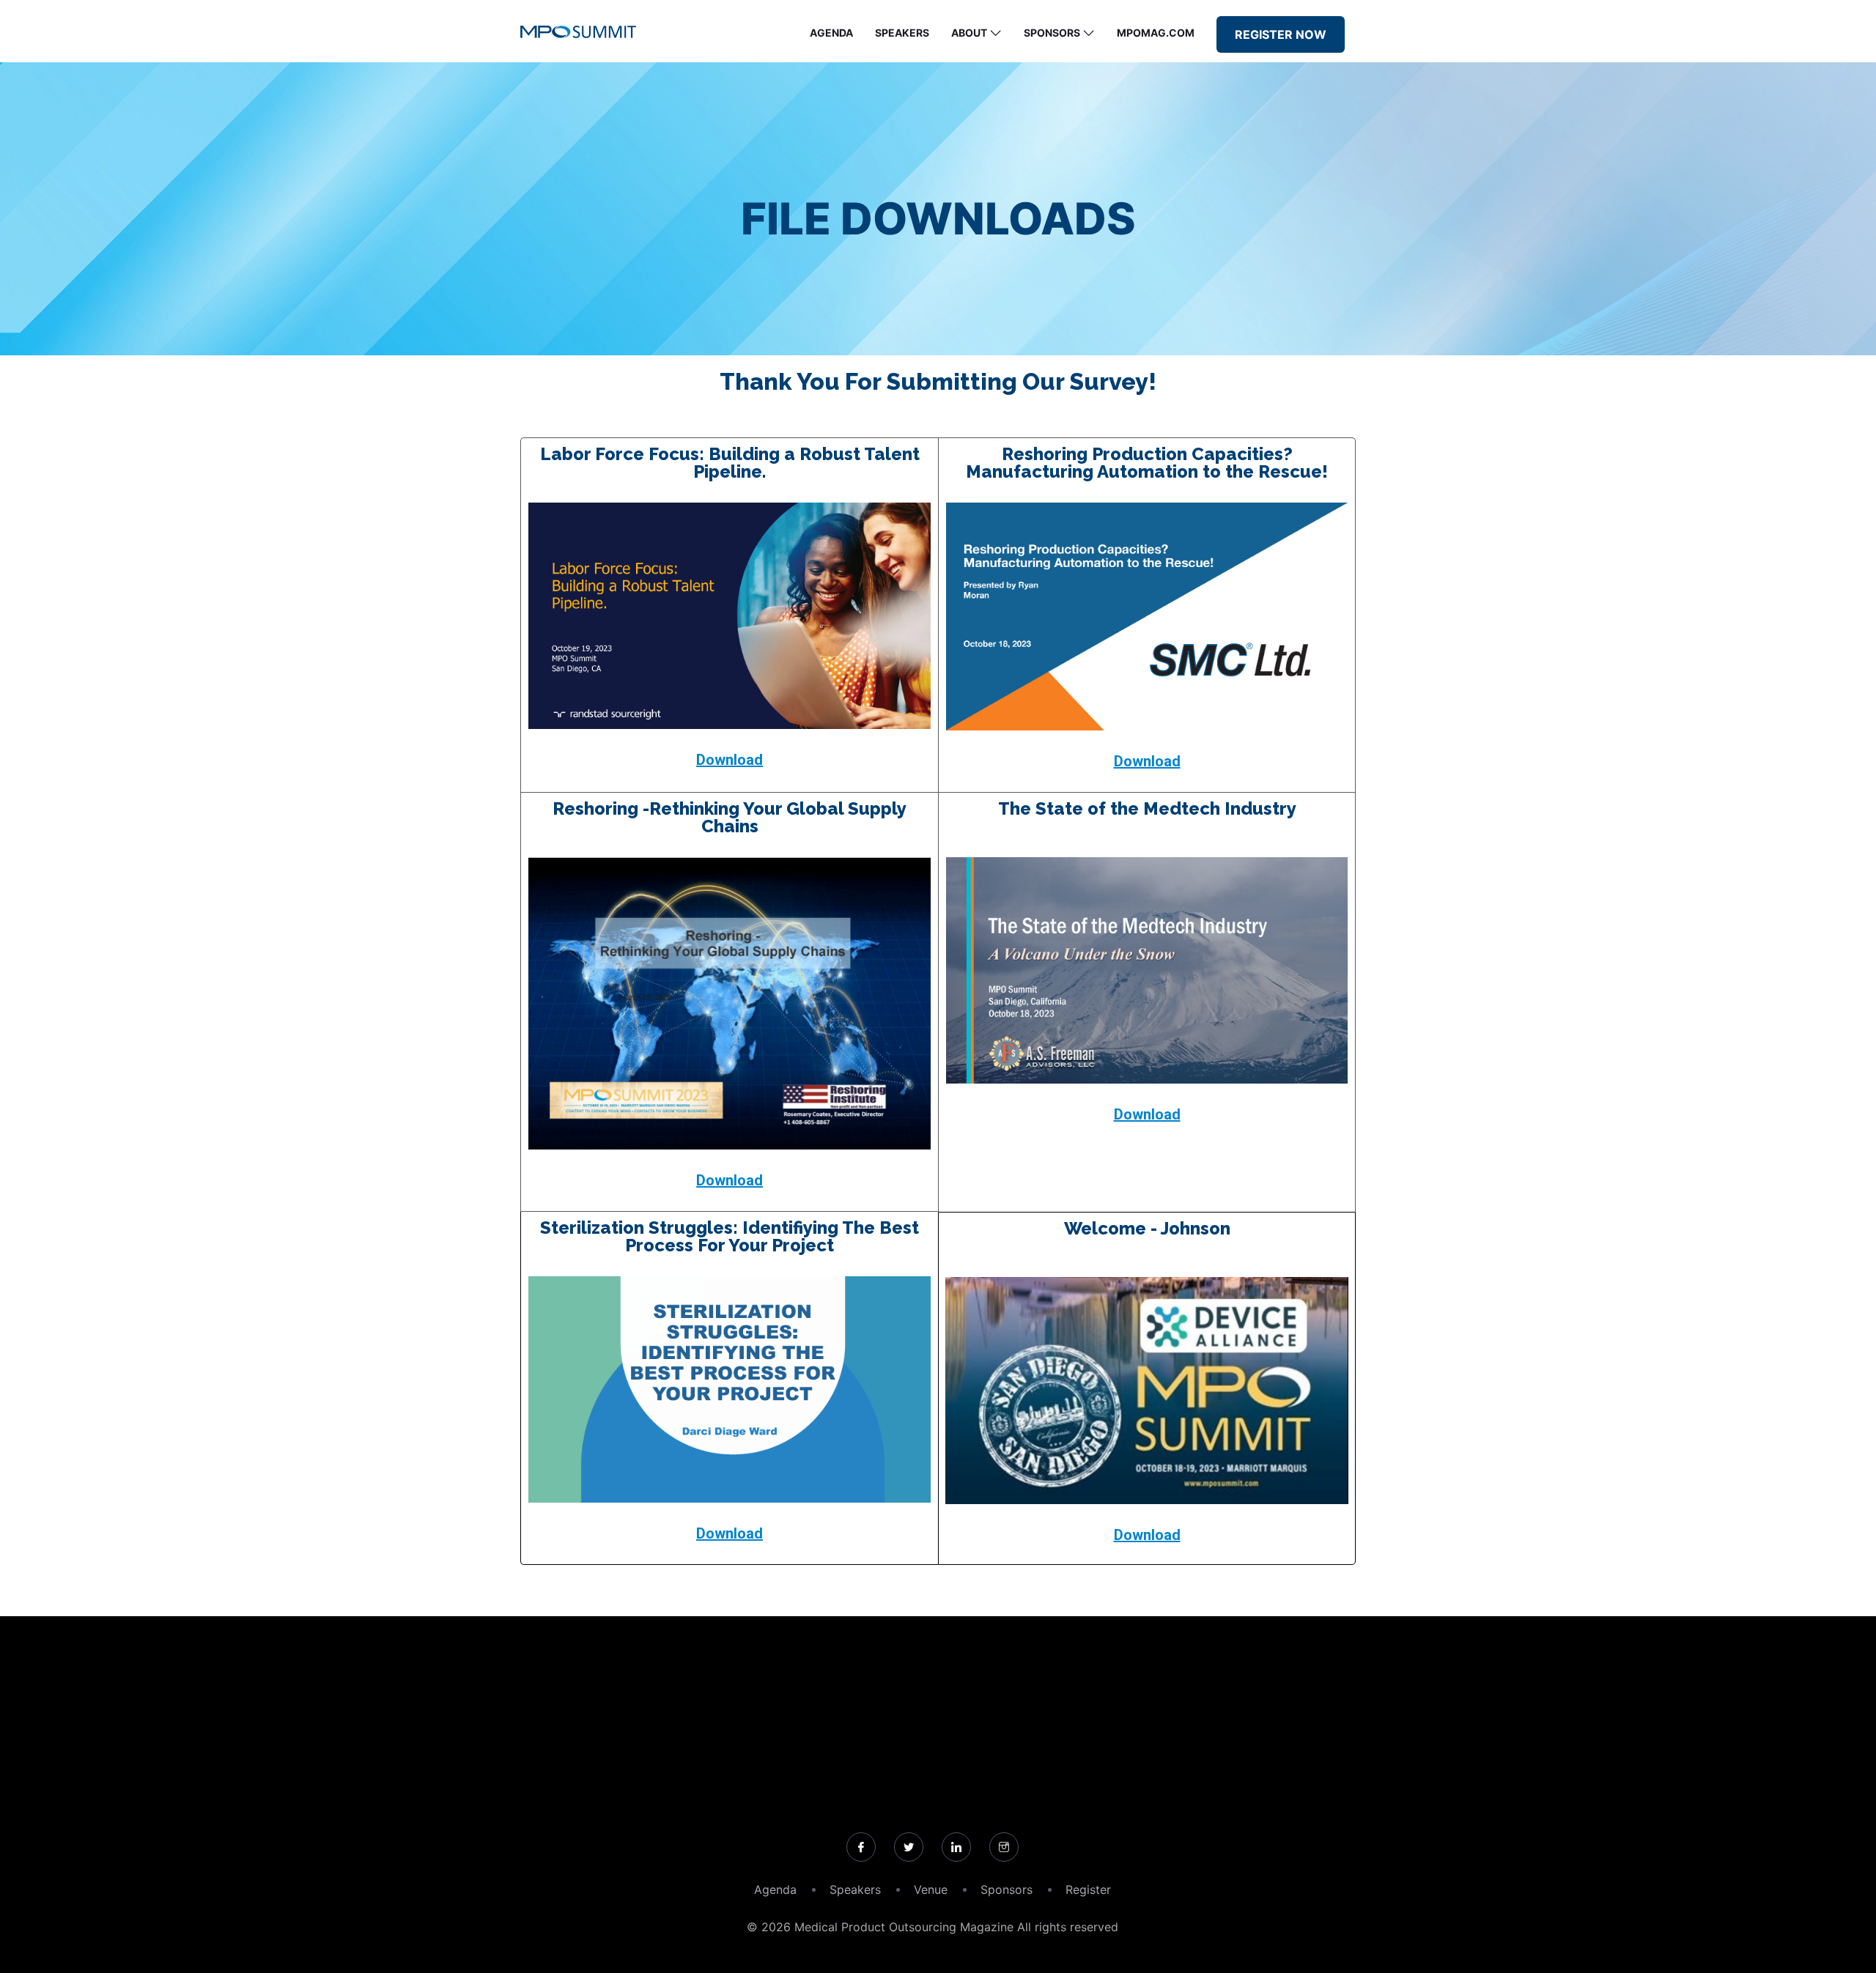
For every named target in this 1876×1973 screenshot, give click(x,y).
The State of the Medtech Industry (1147, 808)
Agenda (831, 33)
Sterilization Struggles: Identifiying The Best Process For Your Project (730, 1236)
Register (1088, 1889)
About (969, 33)
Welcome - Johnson (1147, 1228)
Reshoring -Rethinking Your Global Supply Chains (730, 817)
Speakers (902, 33)
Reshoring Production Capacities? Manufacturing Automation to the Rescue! (1147, 463)
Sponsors (1052, 33)
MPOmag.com (1156, 33)
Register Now (1281, 34)
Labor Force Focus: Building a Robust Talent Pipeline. (730, 463)
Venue (931, 1889)
